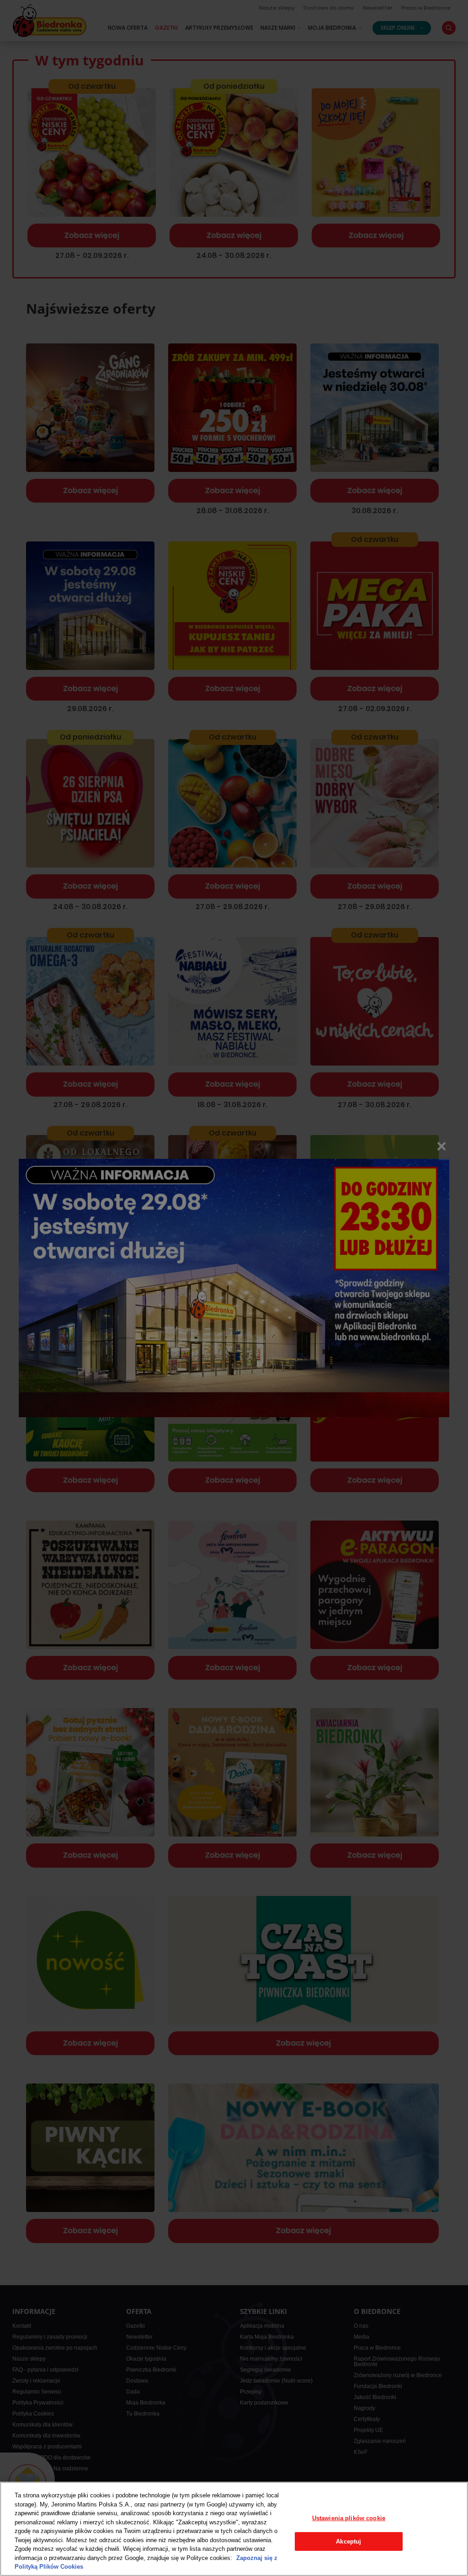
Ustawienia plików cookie (349, 2518)
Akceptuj (348, 2541)
